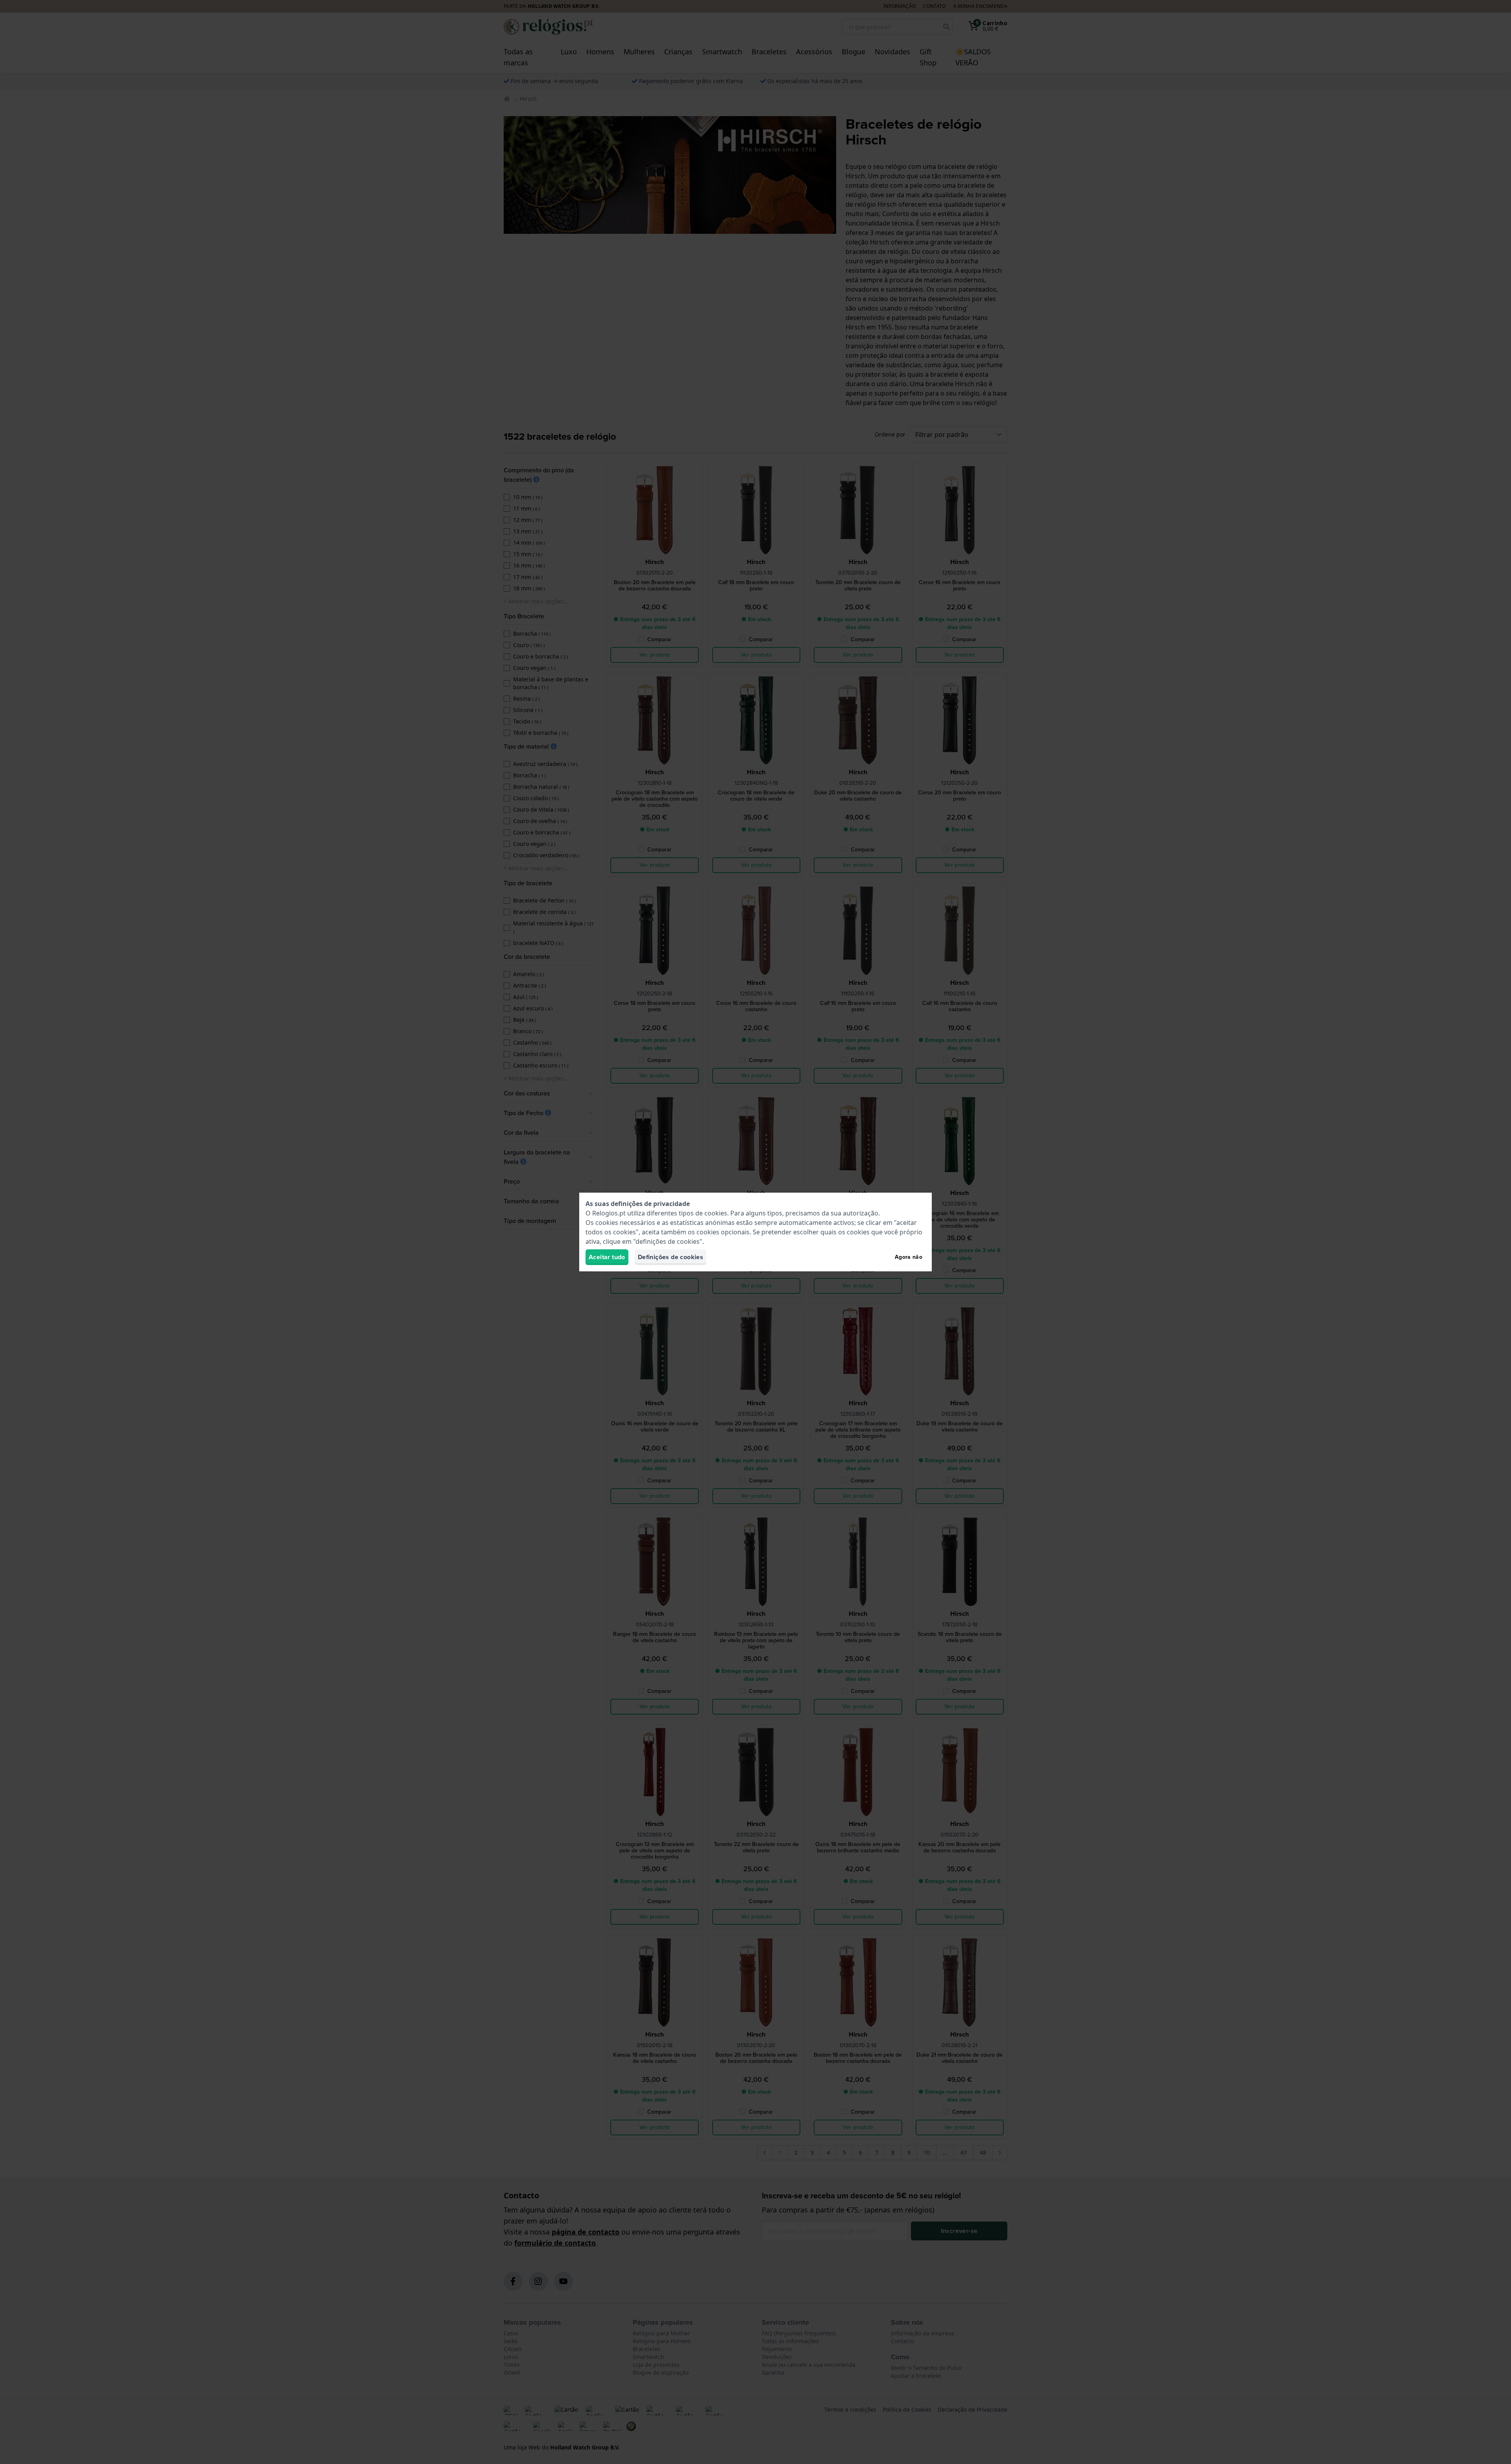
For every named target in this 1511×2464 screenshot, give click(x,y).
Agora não (909, 1257)
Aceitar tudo (607, 1257)
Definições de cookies (671, 1257)
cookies (716, 1213)
